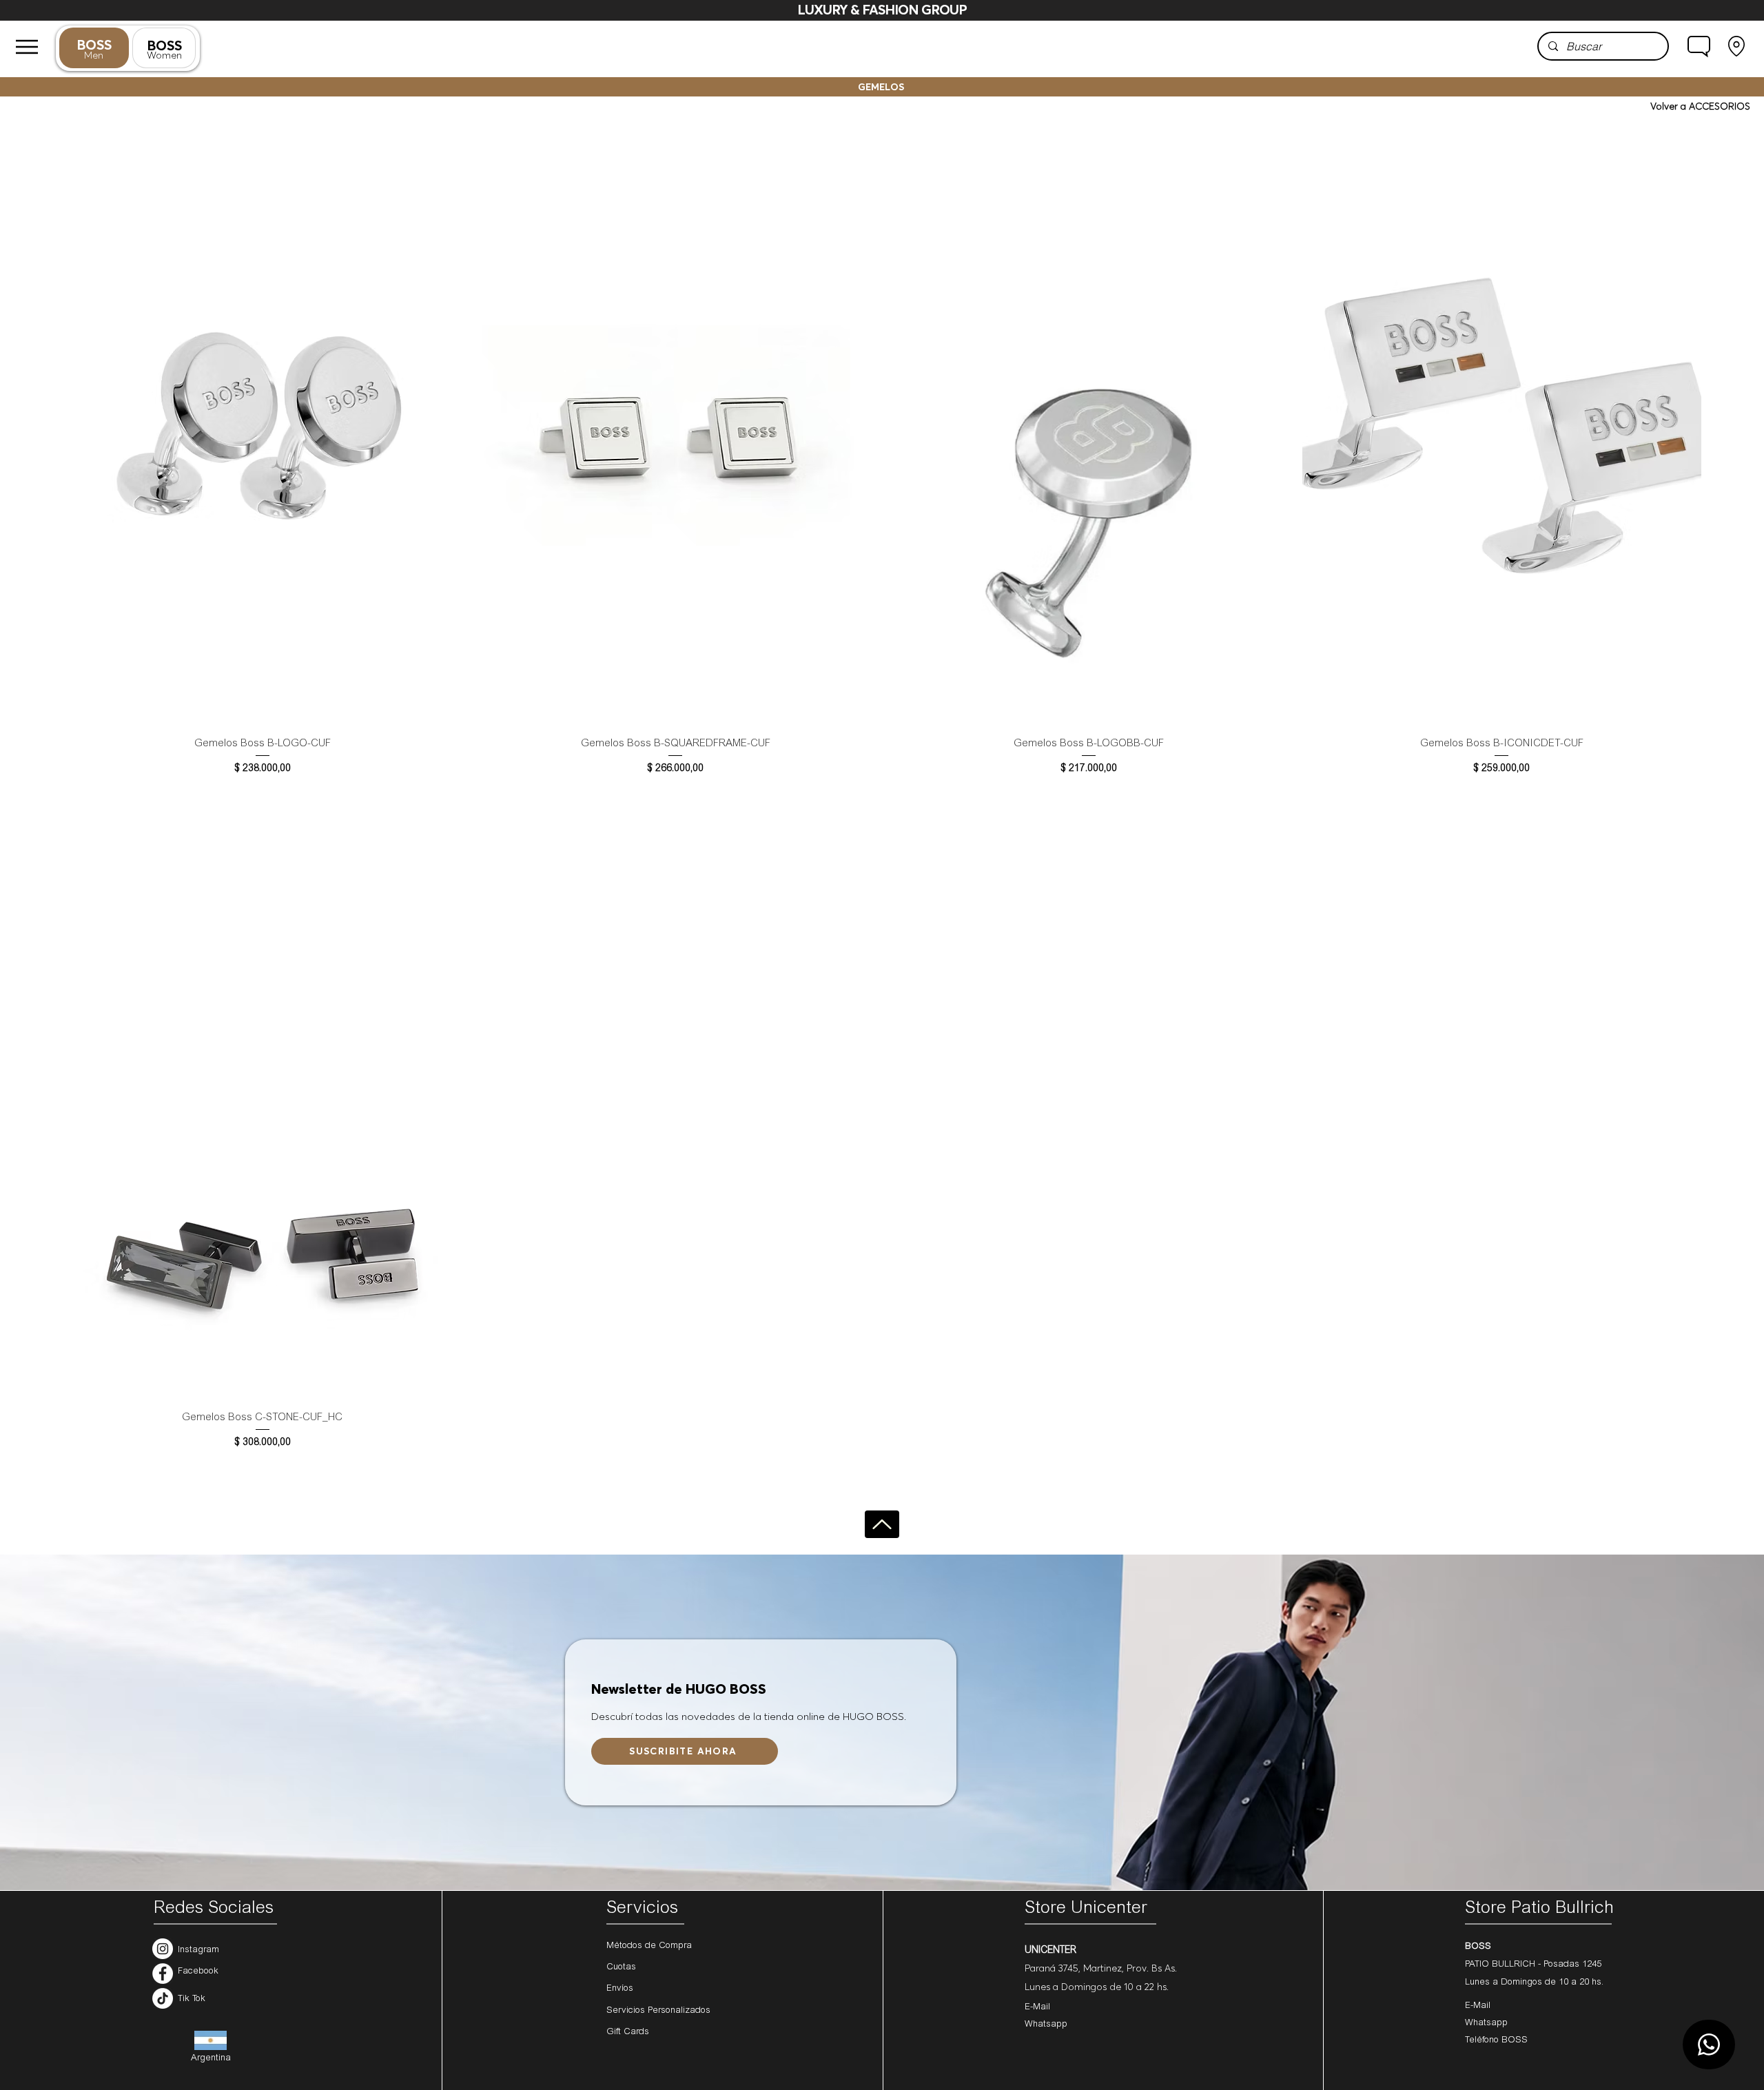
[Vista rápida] (263, 426)
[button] (1699, 46)
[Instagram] (163, 1949)
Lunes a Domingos (1505, 1983)
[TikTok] (163, 1998)
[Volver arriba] (882, 1524)
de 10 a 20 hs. (1574, 1983)
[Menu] (27, 47)
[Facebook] (163, 1974)
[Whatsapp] (1709, 2045)
